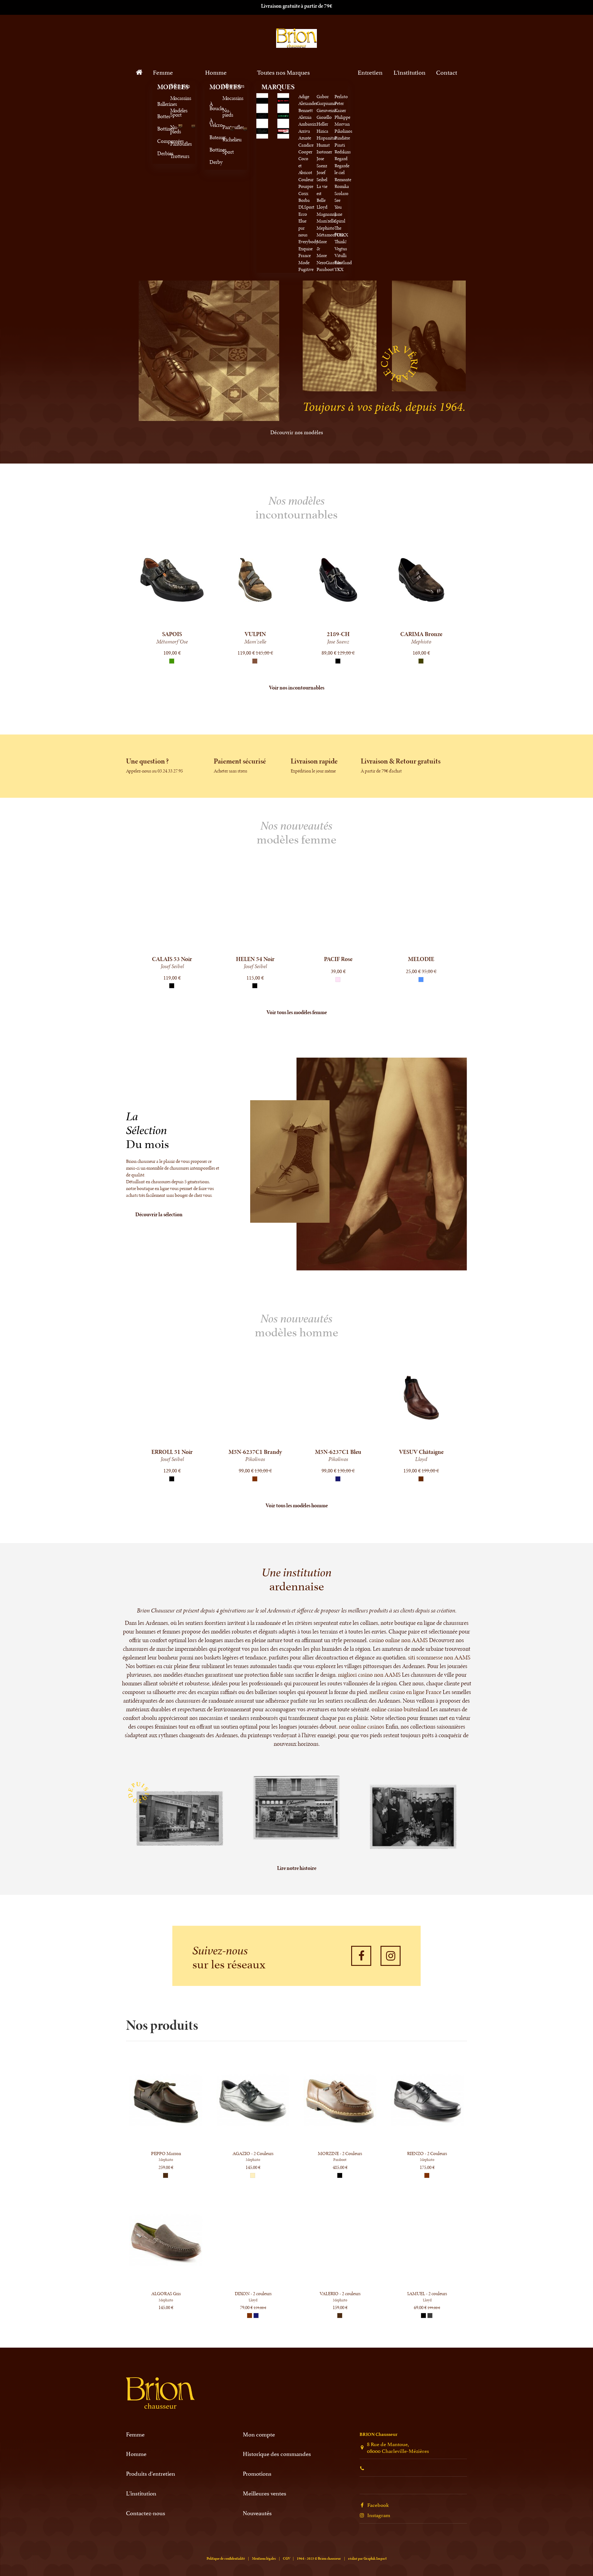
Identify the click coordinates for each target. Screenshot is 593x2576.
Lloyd (322, 207)
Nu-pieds (173, 129)
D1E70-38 (421, 634)
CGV (287, 2558)
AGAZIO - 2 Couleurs (253, 2153)
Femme (135, 2434)
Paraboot (325, 269)
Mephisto (326, 228)
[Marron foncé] (338, 1479)
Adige (304, 96)
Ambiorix (307, 124)
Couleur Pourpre (306, 183)
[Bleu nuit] (256, 2316)
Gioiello (324, 117)
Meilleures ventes (265, 2493)
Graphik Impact (375, 2558)
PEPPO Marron (166, 2153)
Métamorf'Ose (330, 235)
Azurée (305, 138)
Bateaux (212, 137)
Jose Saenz (322, 162)
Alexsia (305, 117)
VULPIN (172, 634)
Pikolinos (343, 131)
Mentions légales (264, 2558)
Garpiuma (326, 103)
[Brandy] (255, 1479)
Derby (212, 162)
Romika (342, 186)
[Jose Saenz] (283, 100)
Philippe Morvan (342, 121)
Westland (343, 262)
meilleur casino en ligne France (405, 1692)
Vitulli (341, 255)
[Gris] (172, 1479)
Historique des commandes (277, 2454)
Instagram (379, 2515)
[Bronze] (338, 661)
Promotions (257, 2473)
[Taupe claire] (253, 2175)
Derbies (160, 153)
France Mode (305, 259)
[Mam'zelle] (262, 115)
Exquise (305, 249)
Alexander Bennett (308, 107)
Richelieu (225, 139)
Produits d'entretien (151, 2473)
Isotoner (324, 152)
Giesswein (326, 110)
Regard (341, 158)
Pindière (342, 138)
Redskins (343, 152)
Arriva (304, 131)
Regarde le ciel (342, 169)
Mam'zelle (326, 221)
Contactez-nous (146, 2513)
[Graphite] (430, 2316)
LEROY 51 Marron (338, 1452)
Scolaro (341, 193)
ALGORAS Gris (166, 2293)
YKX (339, 269)
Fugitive (306, 269)
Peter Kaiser (340, 107)
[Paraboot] (262, 130)
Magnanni (326, 214)
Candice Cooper (306, 148)
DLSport (306, 207)
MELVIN (255, 959)
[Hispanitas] (262, 100)
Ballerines (160, 104)
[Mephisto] (283, 115)
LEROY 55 (172, 1452)
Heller (322, 124)
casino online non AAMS (398, 1640)
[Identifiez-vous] (435, 38)
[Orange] (421, 661)
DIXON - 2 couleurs (253, 2293)
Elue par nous (303, 228)
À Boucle (212, 106)
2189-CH (255, 634)
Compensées (160, 141)
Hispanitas (327, 138)
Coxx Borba (304, 197)
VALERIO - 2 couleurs (340, 2293)
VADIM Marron (421, 1452)
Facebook (378, 2504)
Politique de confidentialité (226, 2558)
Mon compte (259, 2434)
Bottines (160, 129)
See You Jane (338, 207)
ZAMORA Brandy (255, 1452)
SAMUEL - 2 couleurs (427, 2293)
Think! (341, 241)
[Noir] (255, 661)
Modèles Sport (173, 113)
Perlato (341, 96)
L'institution (141, 2493)
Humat (323, 145)
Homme (136, 2454)
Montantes (225, 86)
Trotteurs (173, 156)
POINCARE (172, 959)
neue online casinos (362, 1727)
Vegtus (341, 249)
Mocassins (173, 98)
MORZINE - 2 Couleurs (340, 2153)
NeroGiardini (329, 262)
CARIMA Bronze (338, 634)
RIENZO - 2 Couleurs (427, 2153)
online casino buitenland (400, 1709)
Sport (225, 152)
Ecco (303, 214)
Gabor (323, 96)
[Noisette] (172, 661)
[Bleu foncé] (338, 986)
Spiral (340, 221)
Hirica (322, 131)
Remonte (343, 179)
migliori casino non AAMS (369, 1675)
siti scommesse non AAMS (439, 1657)
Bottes (160, 116)
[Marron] (427, 2175)
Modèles (160, 87)
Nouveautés (257, 2513)
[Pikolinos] (283, 130)
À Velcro (212, 123)
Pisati (340, 145)
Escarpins (173, 86)
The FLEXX (341, 231)
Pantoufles (173, 144)
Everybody (308, 241)
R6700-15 (338, 959)
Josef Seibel (322, 176)
